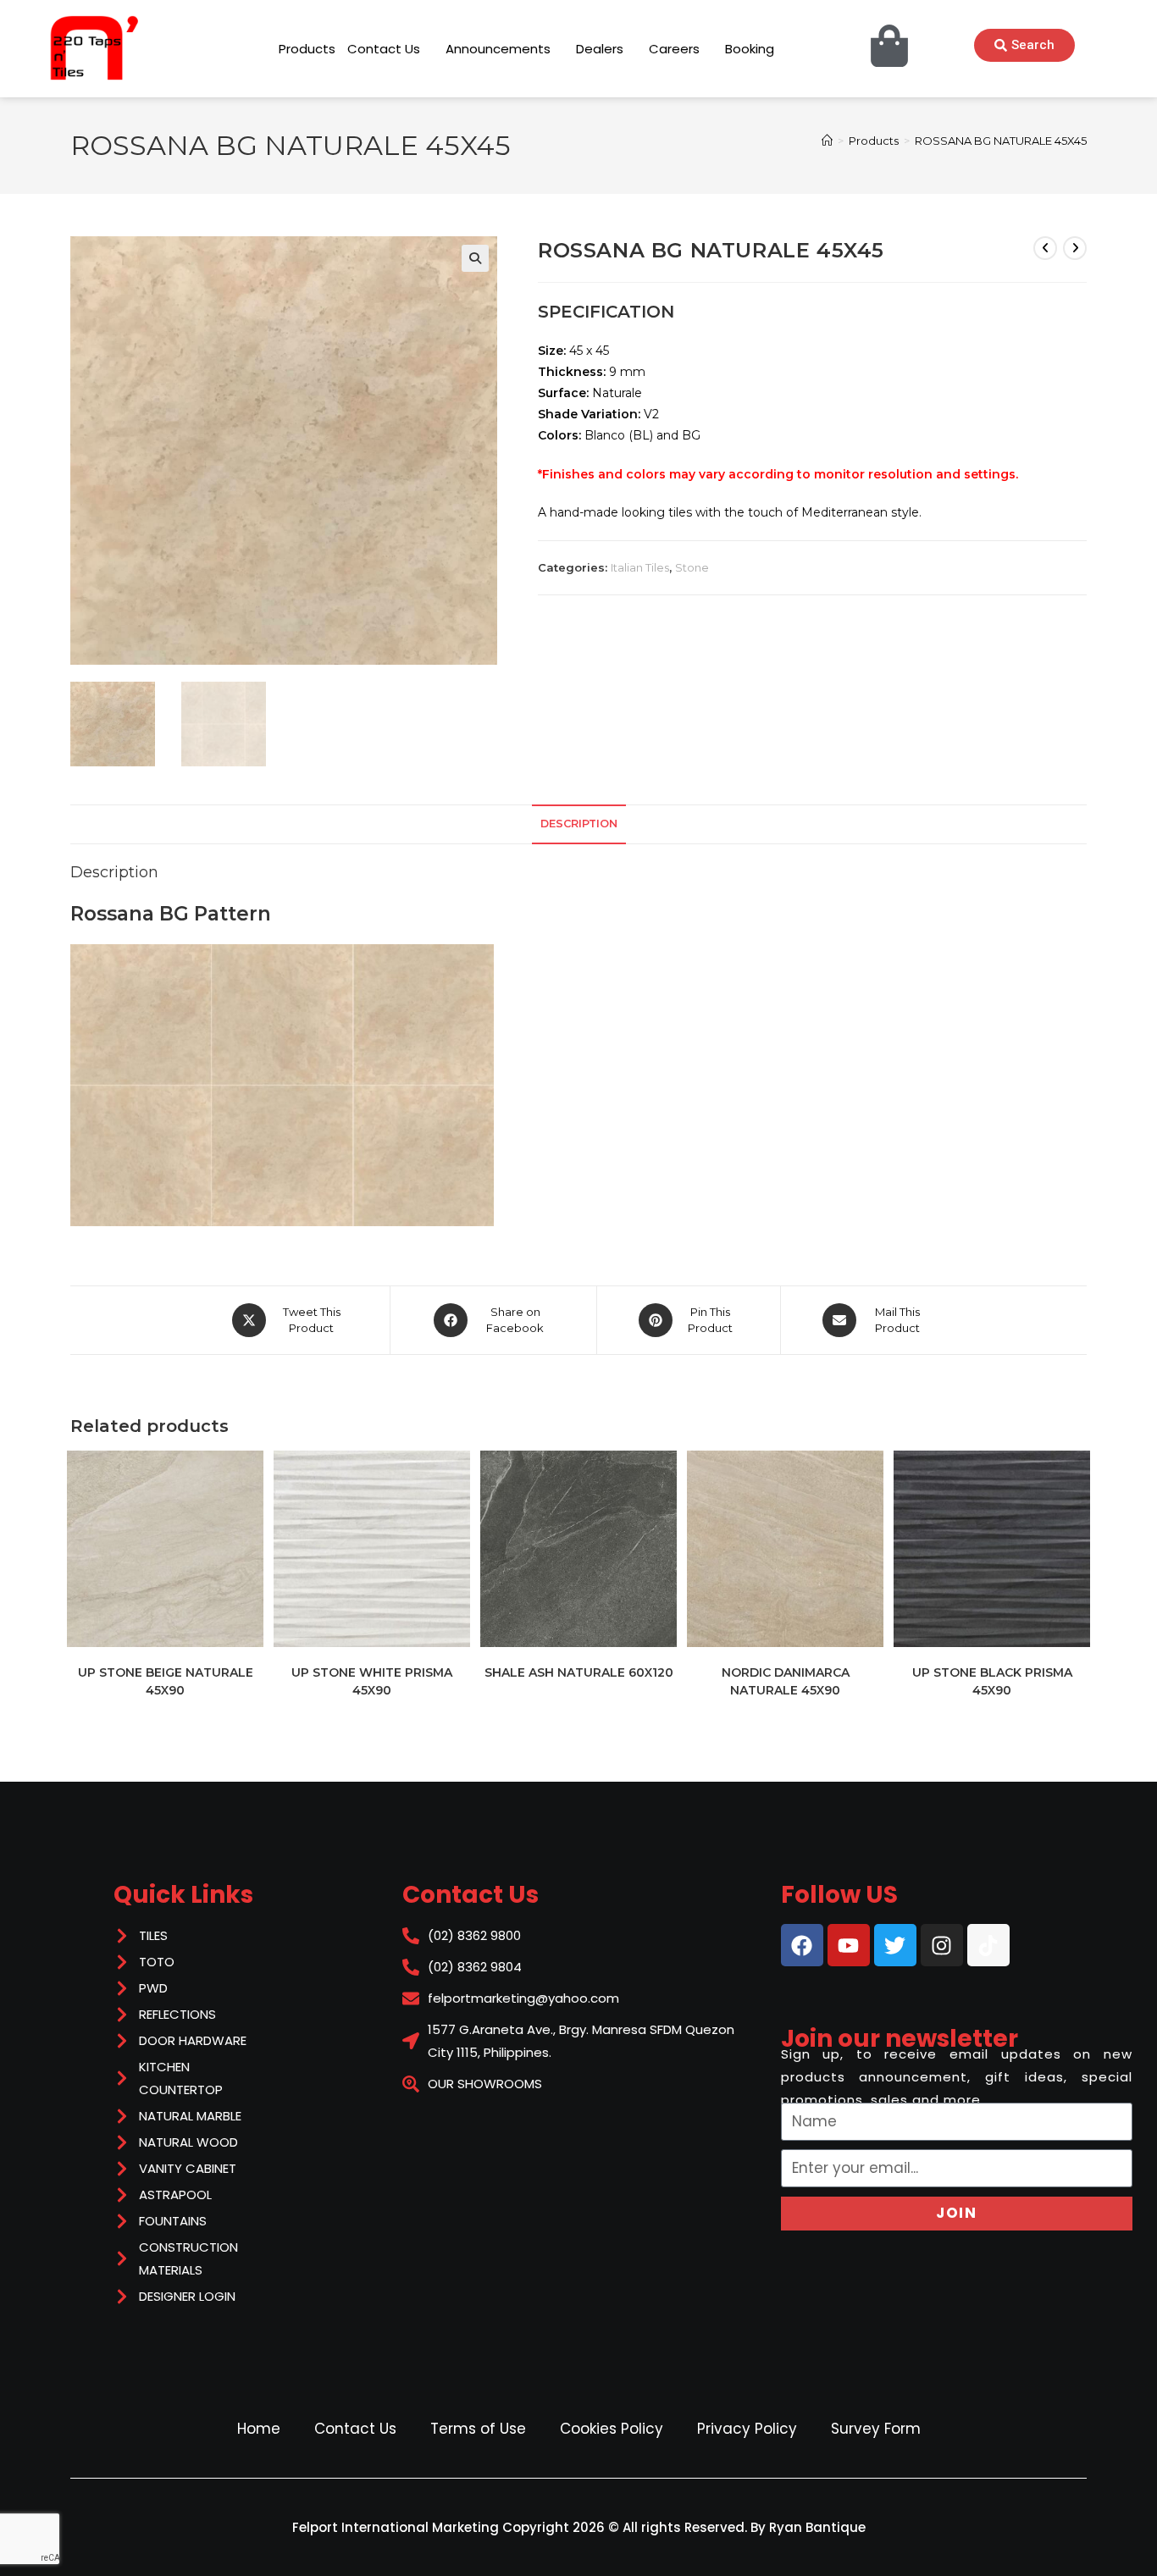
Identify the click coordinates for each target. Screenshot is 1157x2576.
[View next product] (1075, 248)
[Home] (827, 141)
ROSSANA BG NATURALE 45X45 (1001, 141)
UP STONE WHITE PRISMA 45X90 (372, 1681)
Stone (692, 567)
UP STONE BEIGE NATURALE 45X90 (166, 1681)
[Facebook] (802, 1945)
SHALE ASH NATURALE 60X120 (579, 1672)
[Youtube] (849, 1945)
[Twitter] (895, 1945)
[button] (475, 258)
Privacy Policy (747, 2429)
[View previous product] (1045, 248)
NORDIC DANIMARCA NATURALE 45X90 (786, 1681)
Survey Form (876, 2429)
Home (259, 2429)
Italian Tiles (640, 567)
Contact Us (355, 2429)
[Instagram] (942, 1945)
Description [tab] (579, 824)
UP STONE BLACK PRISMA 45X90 (992, 1681)
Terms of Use (478, 2429)
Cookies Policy (612, 2429)
